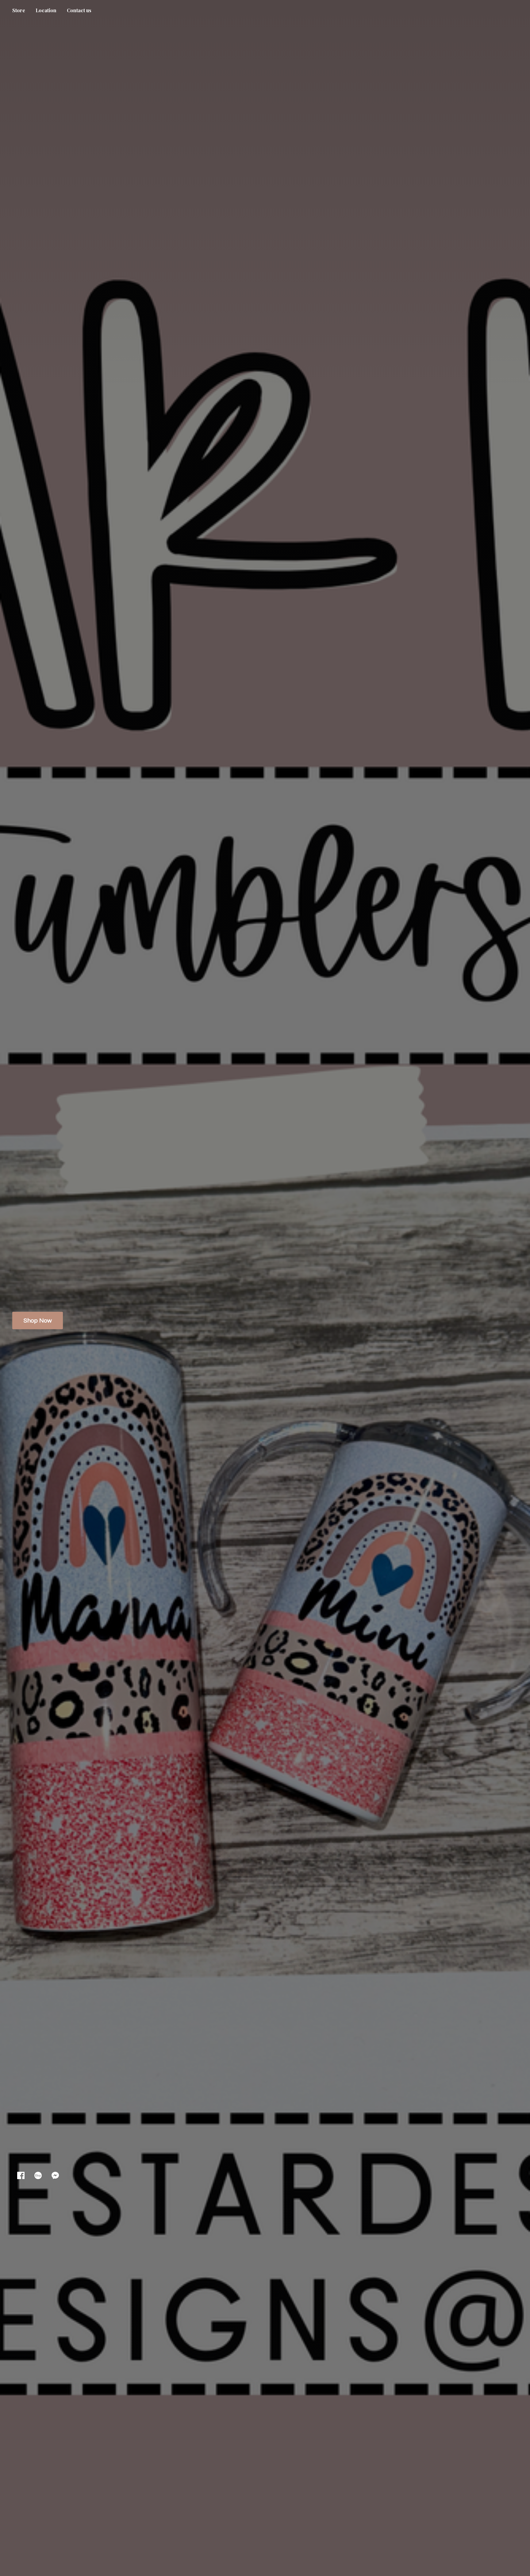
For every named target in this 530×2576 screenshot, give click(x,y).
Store (19, 10)
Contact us (79, 10)
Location (46, 10)
